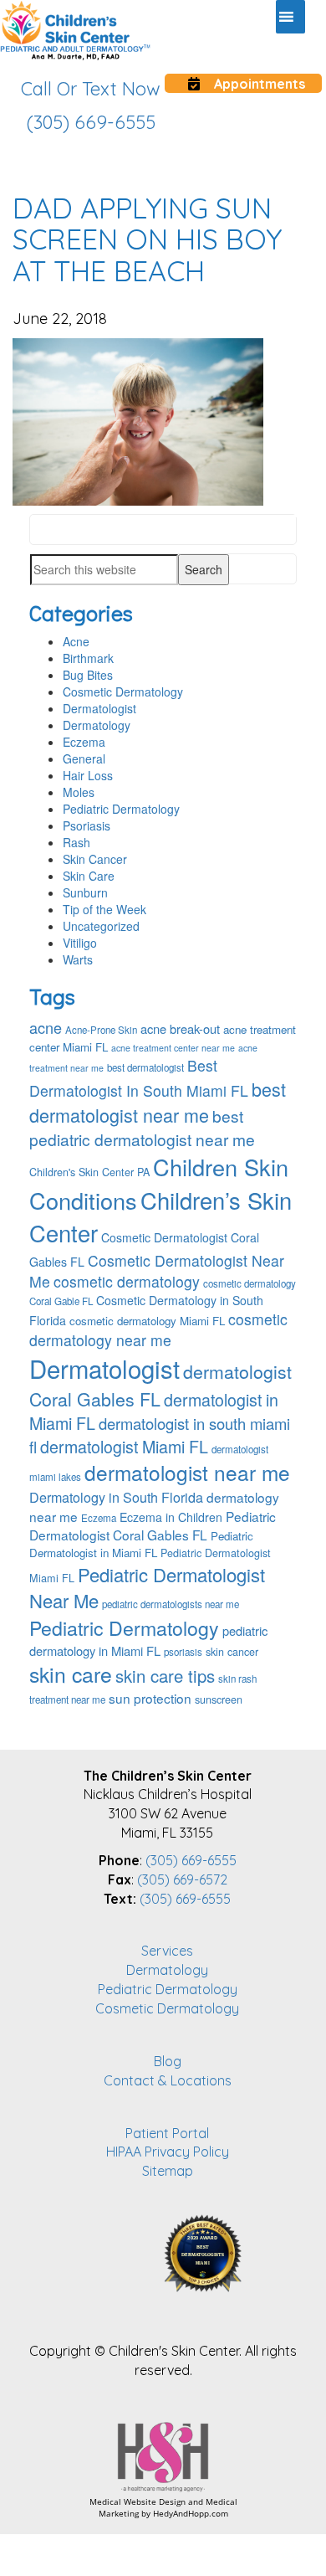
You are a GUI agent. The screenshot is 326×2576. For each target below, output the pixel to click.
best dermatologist (145, 1067)
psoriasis (183, 1652)
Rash (76, 842)
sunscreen (219, 1699)
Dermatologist (99, 708)
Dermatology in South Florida (116, 1497)
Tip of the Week (104, 909)
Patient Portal (167, 2133)
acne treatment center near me (173, 1048)
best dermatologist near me (158, 1102)
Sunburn (85, 892)
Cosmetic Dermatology (123, 692)
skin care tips (165, 1676)
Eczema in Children (171, 1517)
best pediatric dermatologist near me (142, 1128)
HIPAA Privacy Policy (168, 2152)
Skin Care (89, 876)
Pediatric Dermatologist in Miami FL (141, 1544)
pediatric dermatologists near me (171, 1604)
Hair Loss (88, 775)
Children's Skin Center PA (89, 1172)
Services (167, 1951)
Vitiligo (80, 943)
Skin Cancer (95, 859)
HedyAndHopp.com (191, 2513)
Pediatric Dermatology (121, 809)
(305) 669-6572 (182, 1879)
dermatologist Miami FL (124, 1446)
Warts (78, 959)
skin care (71, 1674)
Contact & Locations (168, 2080)
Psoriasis (87, 825)
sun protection (150, 1698)
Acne (76, 641)
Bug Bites (88, 675)
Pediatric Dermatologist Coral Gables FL (153, 1525)
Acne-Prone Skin (101, 1030)
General (84, 758)
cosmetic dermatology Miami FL (147, 1321)
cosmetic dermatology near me (158, 1329)
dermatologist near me (187, 1472)
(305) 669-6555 (191, 1860)
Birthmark (88, 658)
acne (46, 1027)
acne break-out (180, 1028)
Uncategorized (101, 926)
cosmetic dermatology (127, 1281)
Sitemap (168, 2171)
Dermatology (97, 725)
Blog (168, 2061)
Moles (79, 792)
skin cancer (232, 1652)
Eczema (84, 742)
